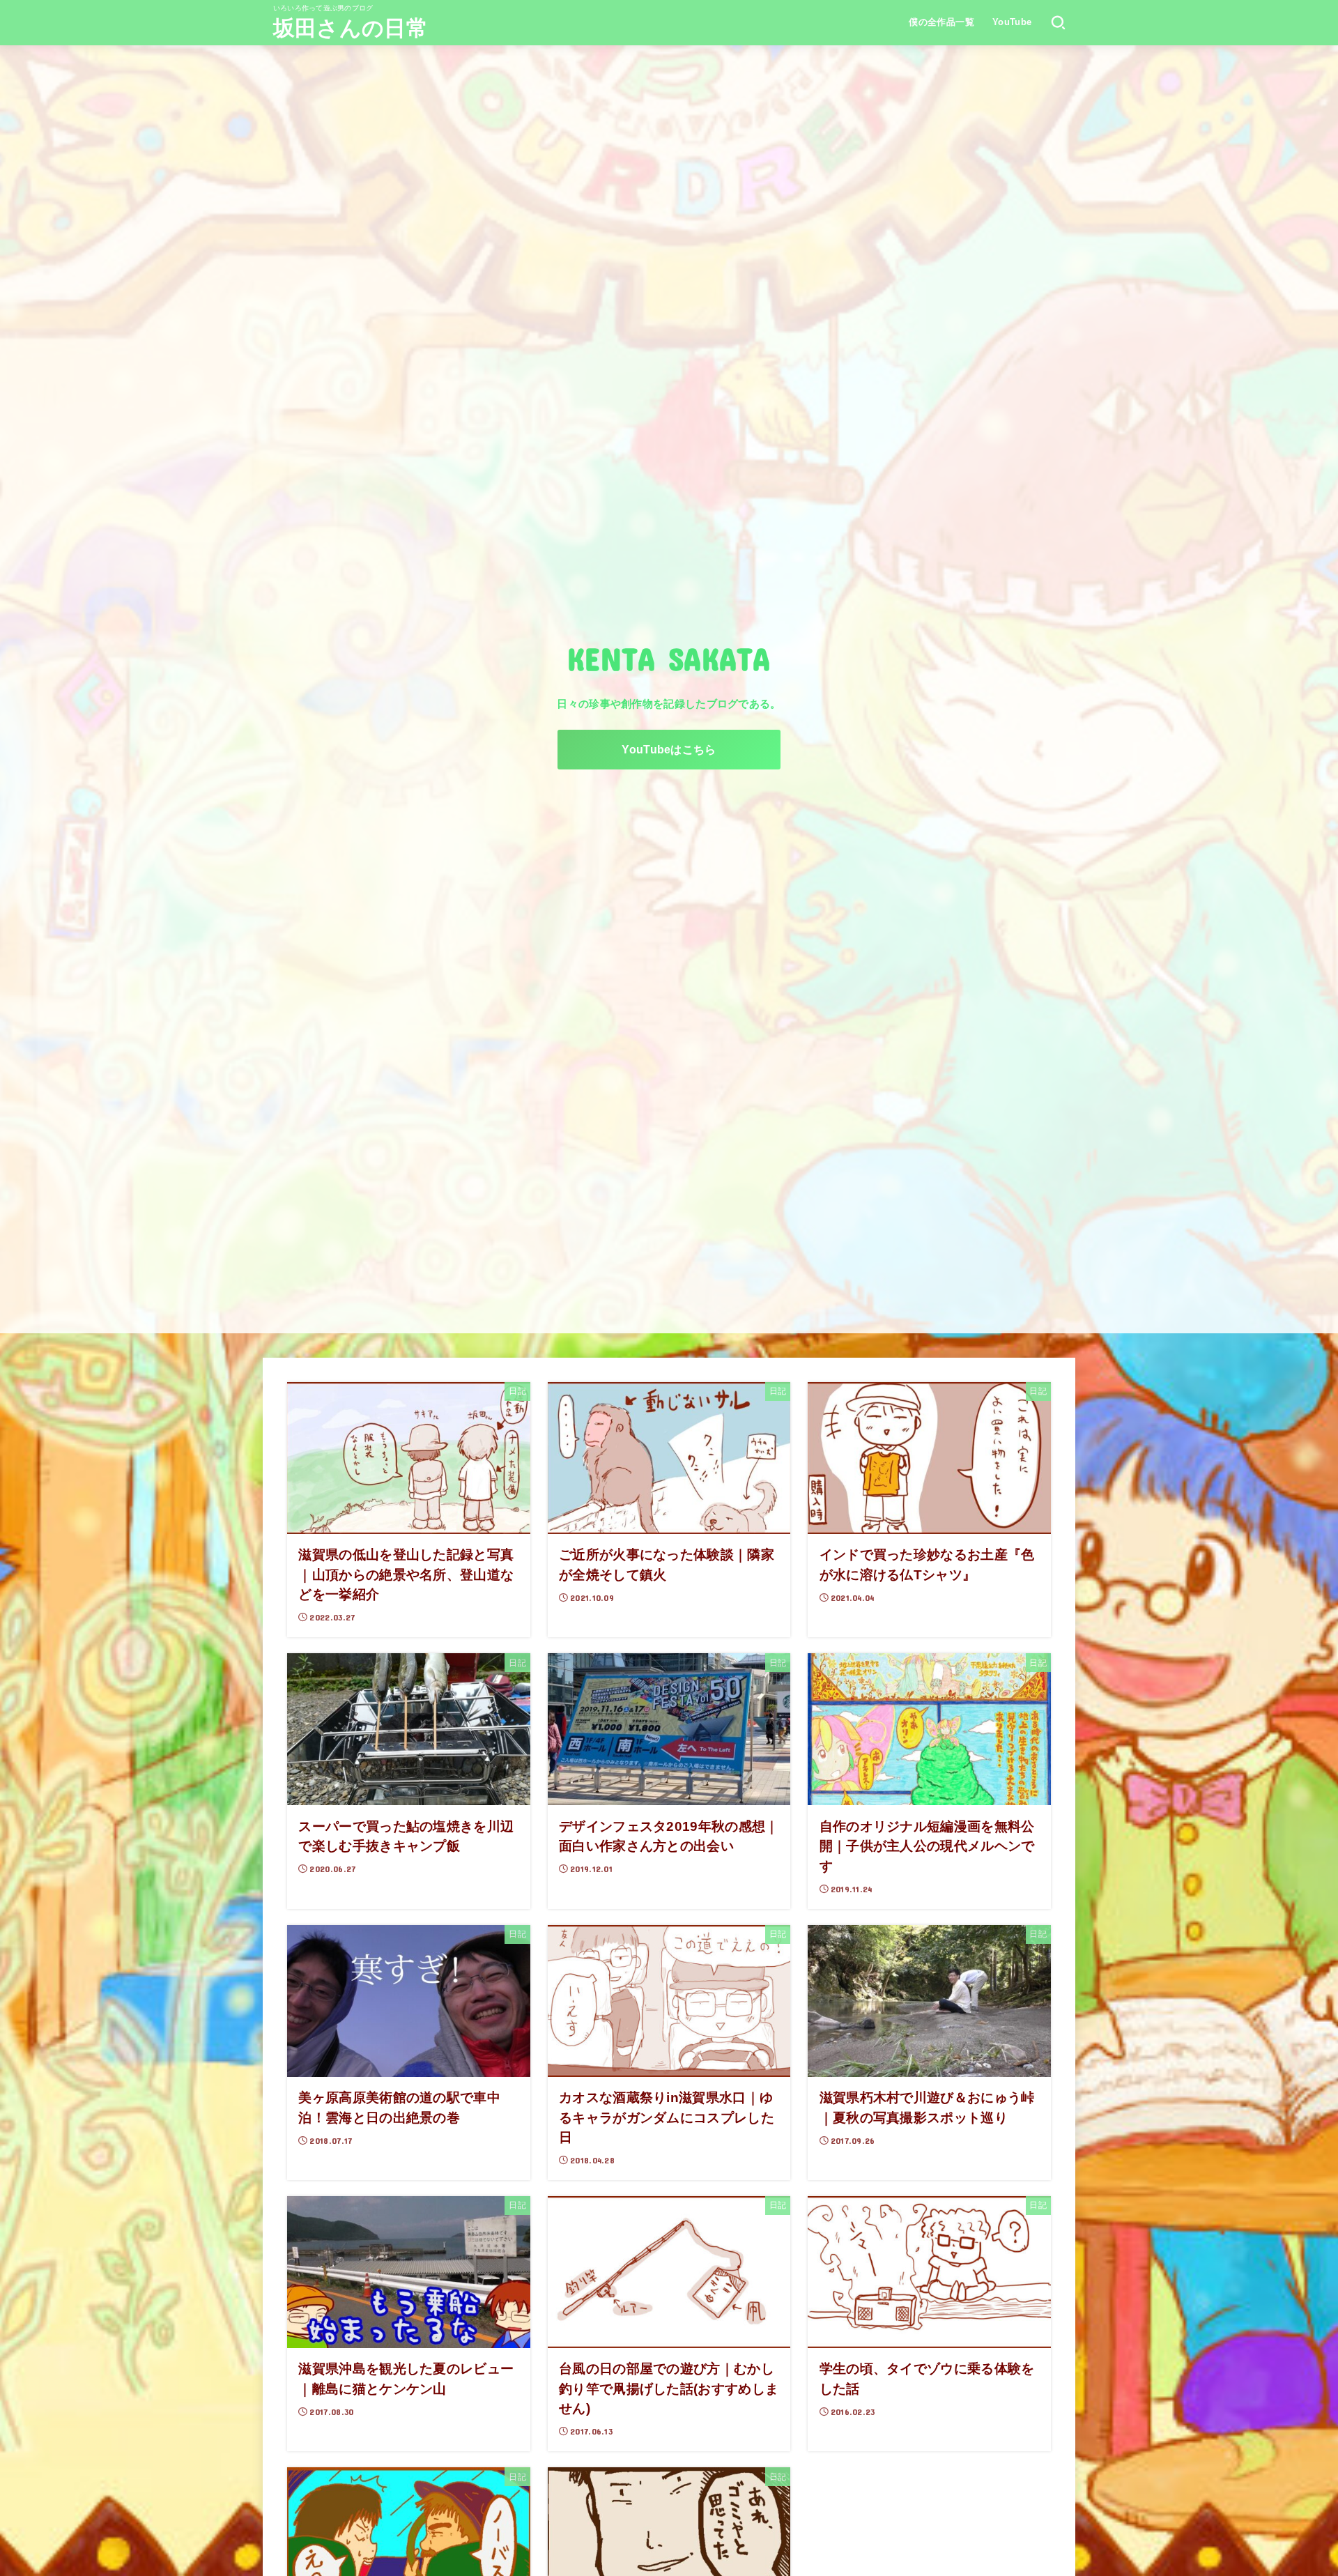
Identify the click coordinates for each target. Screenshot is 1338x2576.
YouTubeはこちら (669, 749)
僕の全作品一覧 (941, 22)
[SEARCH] (1058, 22)
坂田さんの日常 (351, 28)
